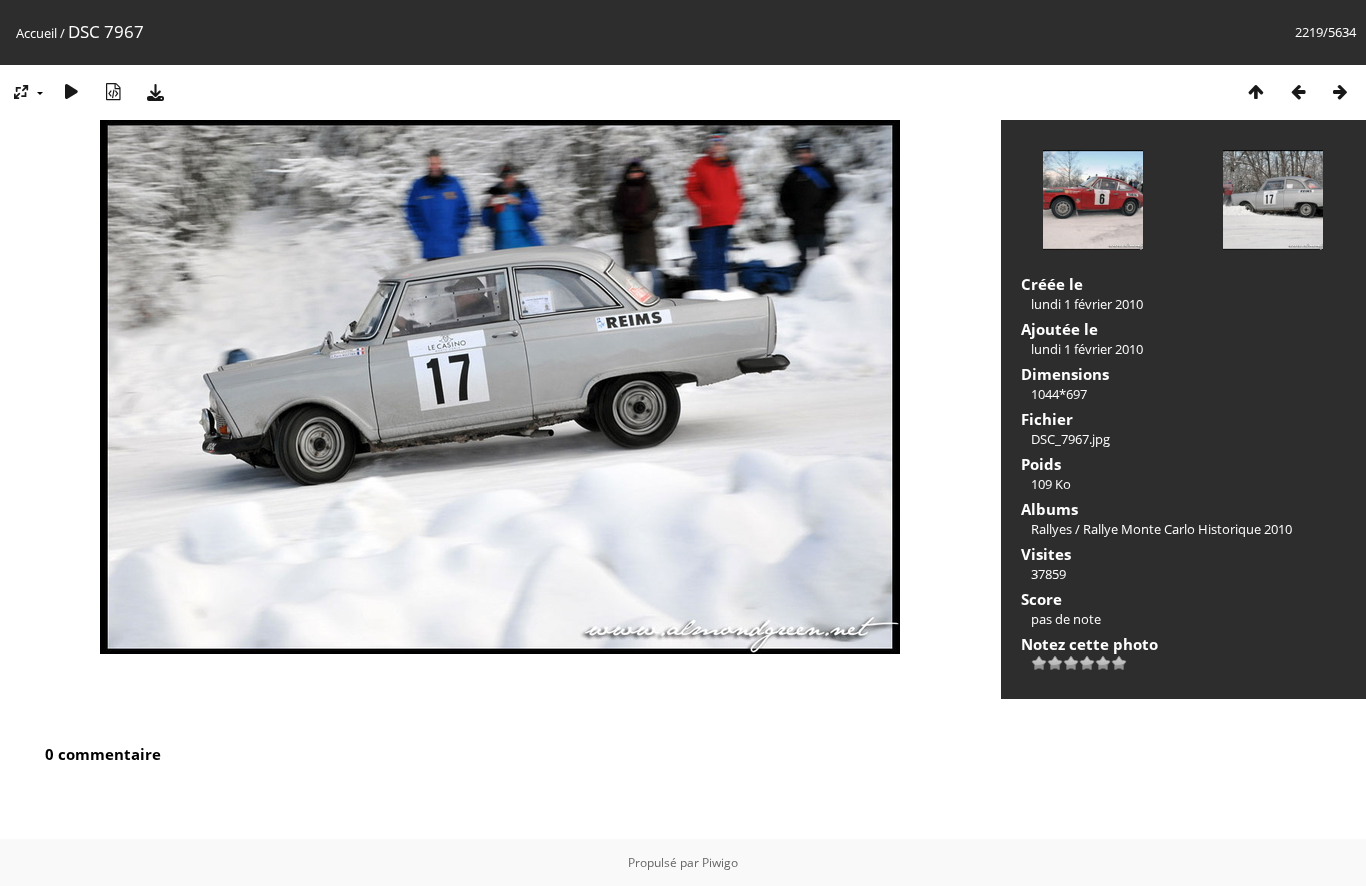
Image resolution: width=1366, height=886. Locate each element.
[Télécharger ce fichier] (155, 91)
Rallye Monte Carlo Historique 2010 (1187, 529)
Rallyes (1051, 529)
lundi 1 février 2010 (1087, 304)
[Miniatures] (1256, 91)
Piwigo (720, 862)
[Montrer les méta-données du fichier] (113, 91)
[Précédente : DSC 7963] (1298, 91)
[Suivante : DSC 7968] (1340, 91)
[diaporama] (71, 91)
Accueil (36, 33)
